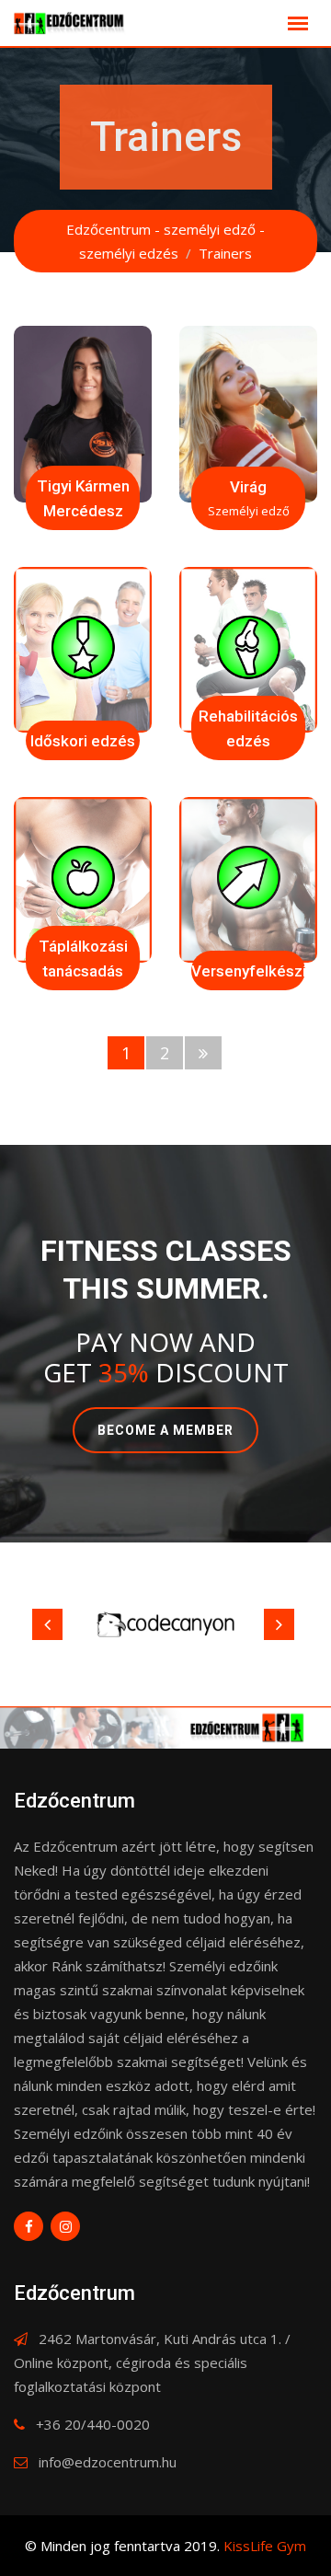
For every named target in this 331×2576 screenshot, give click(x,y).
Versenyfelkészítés (260, 971)
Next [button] (279, 1624)
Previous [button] (47, 1624)
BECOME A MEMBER (165, 1430)
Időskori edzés (83, 741)
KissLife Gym (265, 2546)
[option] (165, 1624)
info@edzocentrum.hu (108, 2462)
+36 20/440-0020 (93, 2424)
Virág (248, 487)
